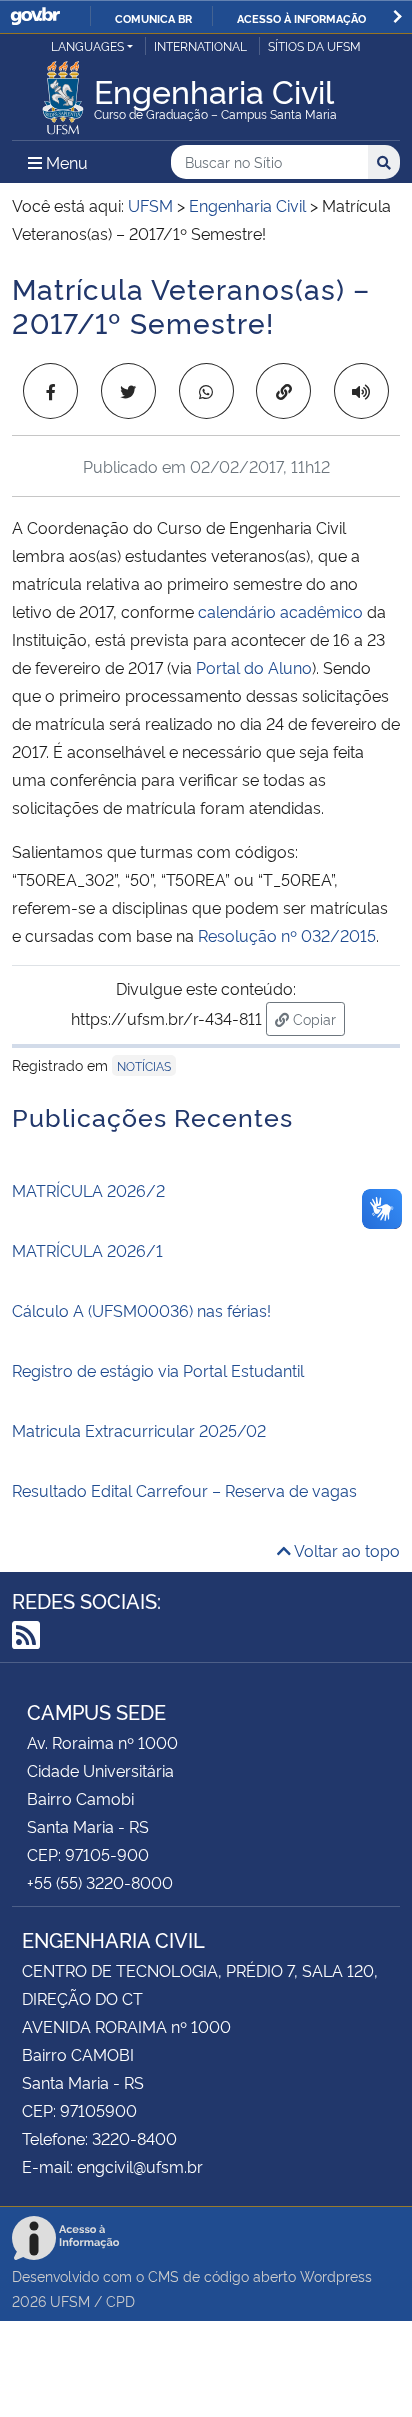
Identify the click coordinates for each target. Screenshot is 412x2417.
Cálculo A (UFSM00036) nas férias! (141, 1310)
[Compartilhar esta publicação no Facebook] (50, 391)
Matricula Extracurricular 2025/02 (139, 1430)
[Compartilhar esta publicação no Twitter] (128, 391)
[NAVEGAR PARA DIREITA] (397, 16)
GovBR (35, 16)
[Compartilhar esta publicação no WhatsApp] (206, 391)
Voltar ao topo (345, 1550)
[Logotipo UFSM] (63, 92)
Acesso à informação (301, 18)
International (200, 45)
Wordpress (336, 2275)
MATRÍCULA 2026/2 (88, 1190)
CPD (120, 2300)
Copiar (317, 1018)
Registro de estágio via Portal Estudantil (158, 1370)
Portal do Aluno (254, 667)
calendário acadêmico (280, 611)
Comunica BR (153, 18)
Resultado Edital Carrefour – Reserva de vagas (184, 1490)
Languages (87, 45)
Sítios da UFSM (314, 45)
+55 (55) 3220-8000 (100, 1882)
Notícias (144, 1065)
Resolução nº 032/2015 (287, 935)
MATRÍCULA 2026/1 (87, 1250)
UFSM (70, 2300)
